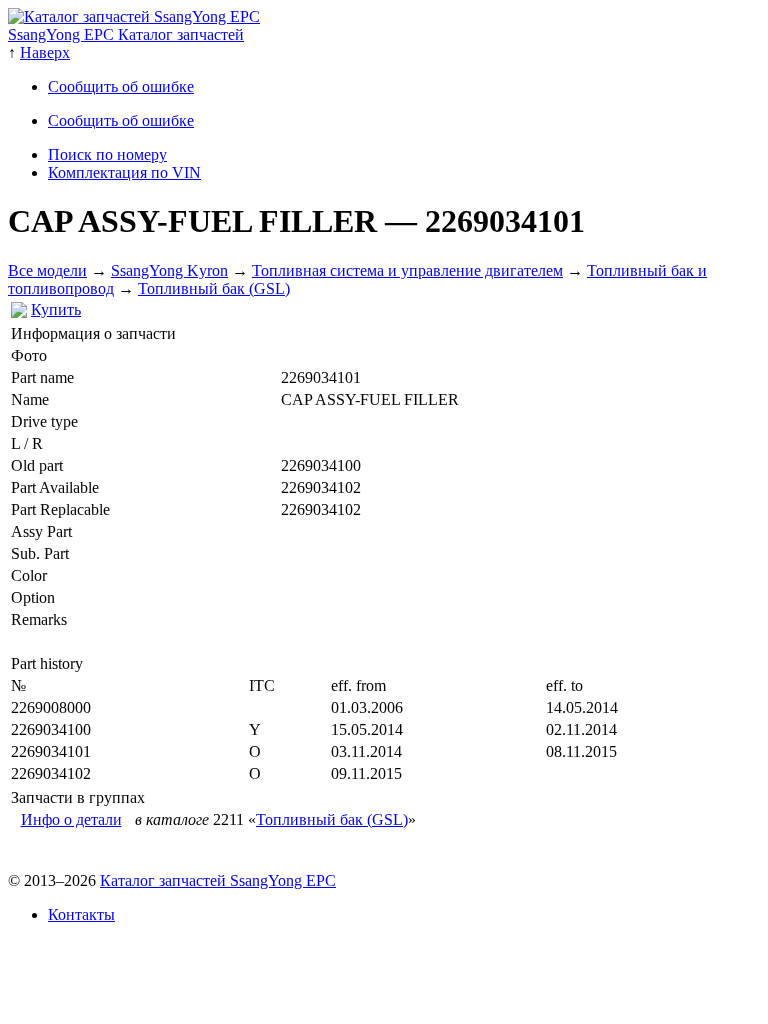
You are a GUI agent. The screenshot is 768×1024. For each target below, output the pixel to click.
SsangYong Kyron (169, 270)
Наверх (45, 52)
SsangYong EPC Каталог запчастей (126, 34)
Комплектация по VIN (124, 172)
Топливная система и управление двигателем (407, 270)
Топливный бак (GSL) (214, 288)
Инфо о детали (71, 819)
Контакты (81, 914)
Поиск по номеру (107, 154)
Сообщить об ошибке (121, 86)
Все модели (47, 270)
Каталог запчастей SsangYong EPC (218, 880)
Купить (56, 309)
